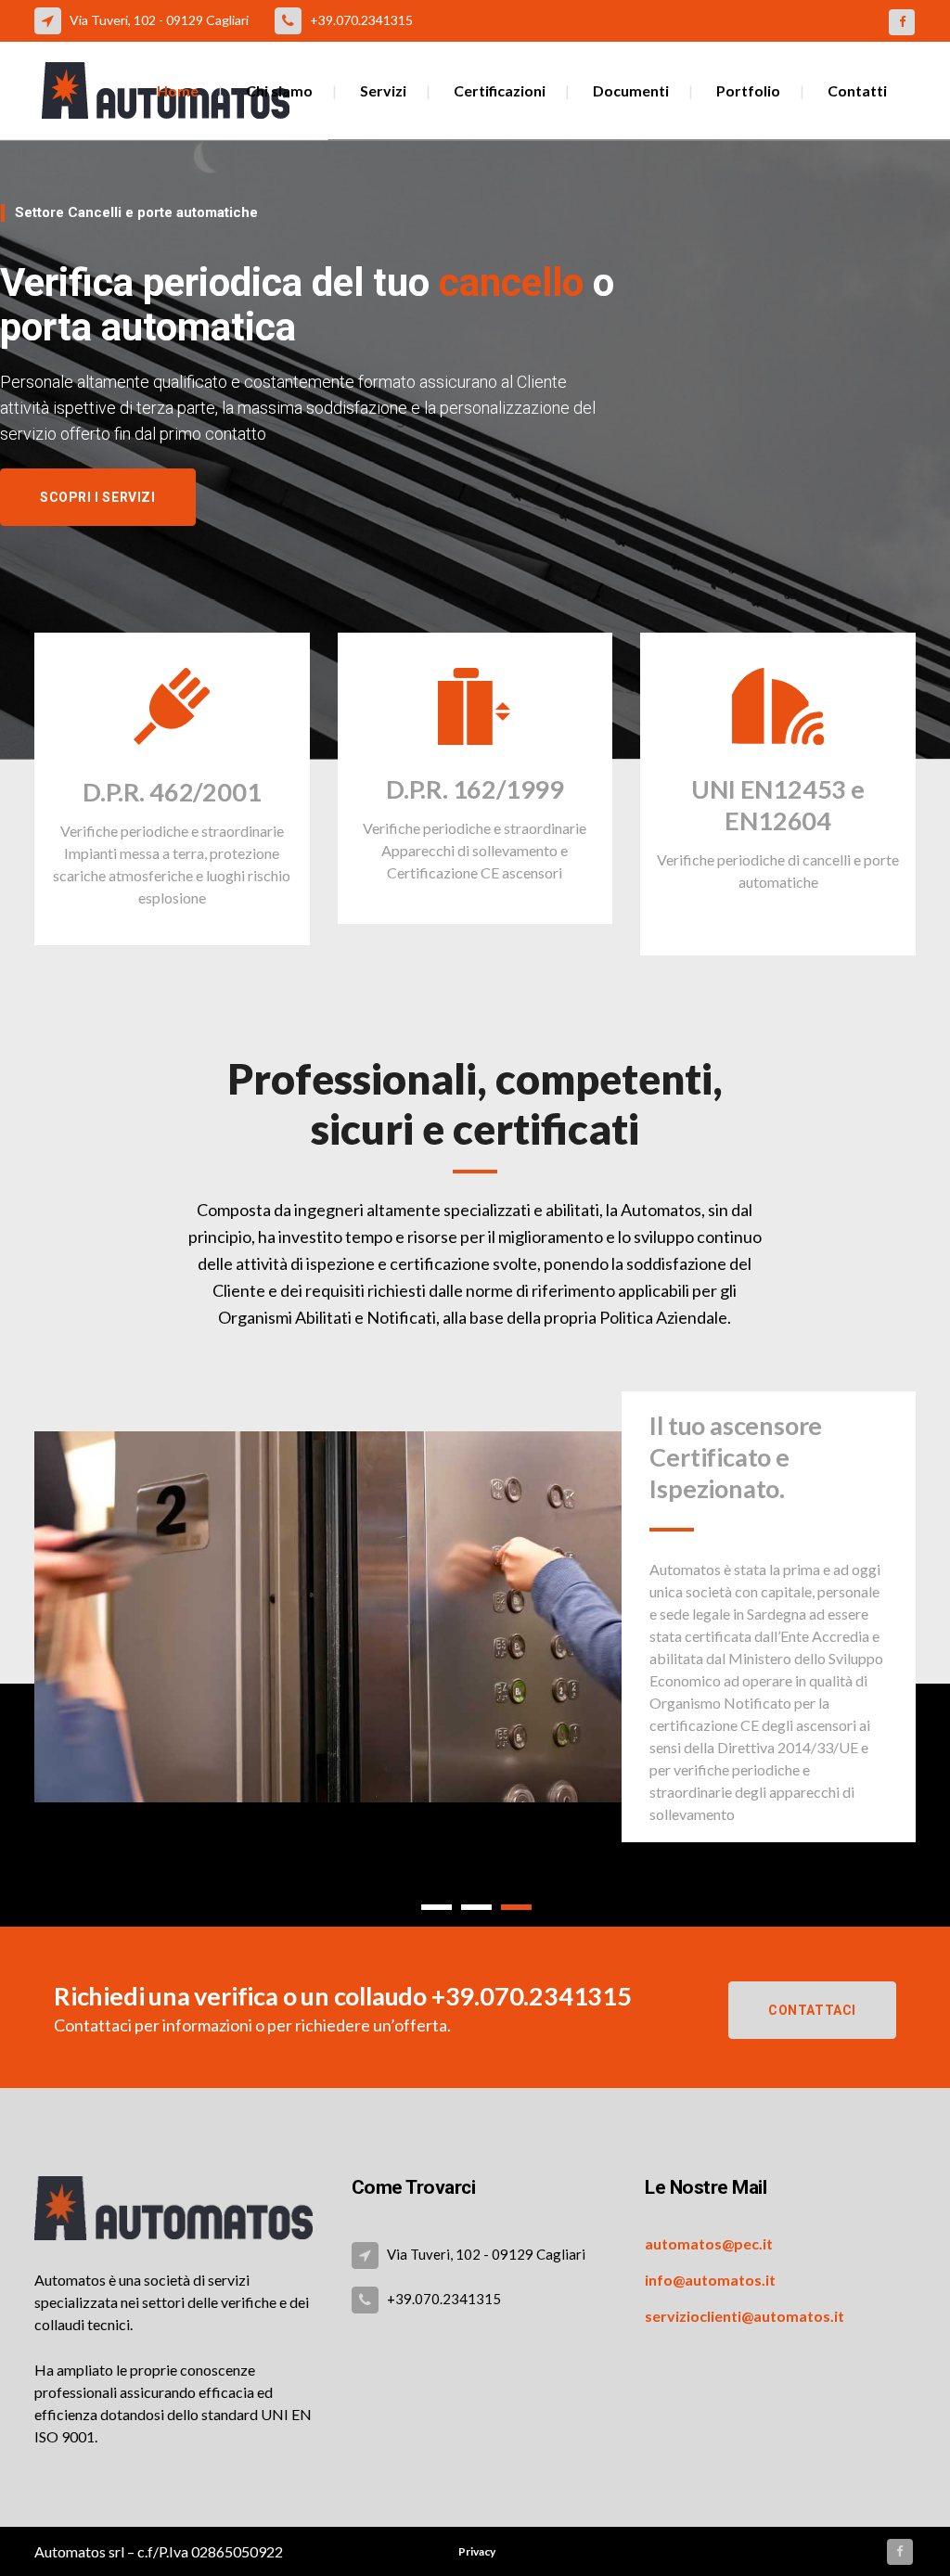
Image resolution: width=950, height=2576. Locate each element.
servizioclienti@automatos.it (745, 2316)
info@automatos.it (710, 2280)
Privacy (477, 2551)
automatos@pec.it (709, 2243)
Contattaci (812, 2010)
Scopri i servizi (98, 497)
